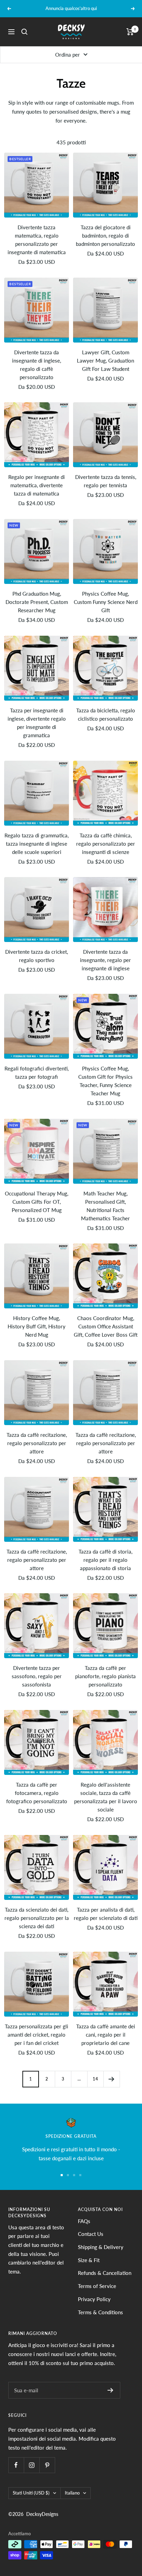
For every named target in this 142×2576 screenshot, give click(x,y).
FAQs (84, 2221)
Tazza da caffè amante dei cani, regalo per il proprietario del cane (106, 2035)
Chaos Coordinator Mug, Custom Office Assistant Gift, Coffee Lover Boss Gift (106, 1326)
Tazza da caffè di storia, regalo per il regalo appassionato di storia (105, 1560)
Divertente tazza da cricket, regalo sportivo (37, 956)
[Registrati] (110, 2390)
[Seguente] (111, 2079)
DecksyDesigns (42, 2514)
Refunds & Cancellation (105, 2273)
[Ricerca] (24, 32)
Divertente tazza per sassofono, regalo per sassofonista (37, 1676)
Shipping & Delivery (101, 2247)
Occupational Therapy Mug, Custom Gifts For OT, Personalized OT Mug (37, 1202)
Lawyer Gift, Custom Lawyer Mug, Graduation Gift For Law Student (105, 361)
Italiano (72, 2493)
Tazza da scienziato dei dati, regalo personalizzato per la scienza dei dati (37, 1918)
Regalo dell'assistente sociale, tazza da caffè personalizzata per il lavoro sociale (106, 1797)
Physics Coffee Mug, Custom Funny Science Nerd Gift (106, 602)
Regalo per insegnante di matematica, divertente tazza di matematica (37, 485)
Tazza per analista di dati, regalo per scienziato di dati (106, 1914)
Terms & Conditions (100, 2312)
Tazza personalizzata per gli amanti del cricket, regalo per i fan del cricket (37, 2035)
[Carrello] (130, 32)
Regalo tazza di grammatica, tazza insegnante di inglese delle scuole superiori (37, 844)
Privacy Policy (94, 2299)
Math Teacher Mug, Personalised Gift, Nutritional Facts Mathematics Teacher (105, 1206)
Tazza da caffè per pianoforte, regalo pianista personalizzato (105, 1676)
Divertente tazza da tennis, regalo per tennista (106, 481)
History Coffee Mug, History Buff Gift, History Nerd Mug (37, 1326)
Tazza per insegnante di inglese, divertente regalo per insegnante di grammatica (37, 723)
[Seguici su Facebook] (16, 2465)
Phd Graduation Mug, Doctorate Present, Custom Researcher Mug (37, 602)
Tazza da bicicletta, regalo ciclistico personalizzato (106, 714)
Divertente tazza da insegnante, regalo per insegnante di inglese (105, 960)
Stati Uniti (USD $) (31, 2493)
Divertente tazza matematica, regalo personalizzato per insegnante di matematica (37, 240)
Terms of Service (97, 2286)
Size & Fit (89, 2260)
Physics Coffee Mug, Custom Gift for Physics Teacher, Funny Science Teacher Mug (105, 1081)
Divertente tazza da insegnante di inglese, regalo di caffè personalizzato (37, 365)
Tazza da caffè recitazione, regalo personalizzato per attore (37, 1443)
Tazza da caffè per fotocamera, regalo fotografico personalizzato (37, 1793)
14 (95, 2079)
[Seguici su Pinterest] (47, 2465)
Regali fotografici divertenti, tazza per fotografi (37, 1073)
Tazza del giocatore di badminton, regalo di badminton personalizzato (105, 236)
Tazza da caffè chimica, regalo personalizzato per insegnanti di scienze (106, 844)
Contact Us (91, 2234)
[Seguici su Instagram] (32, 2465)
